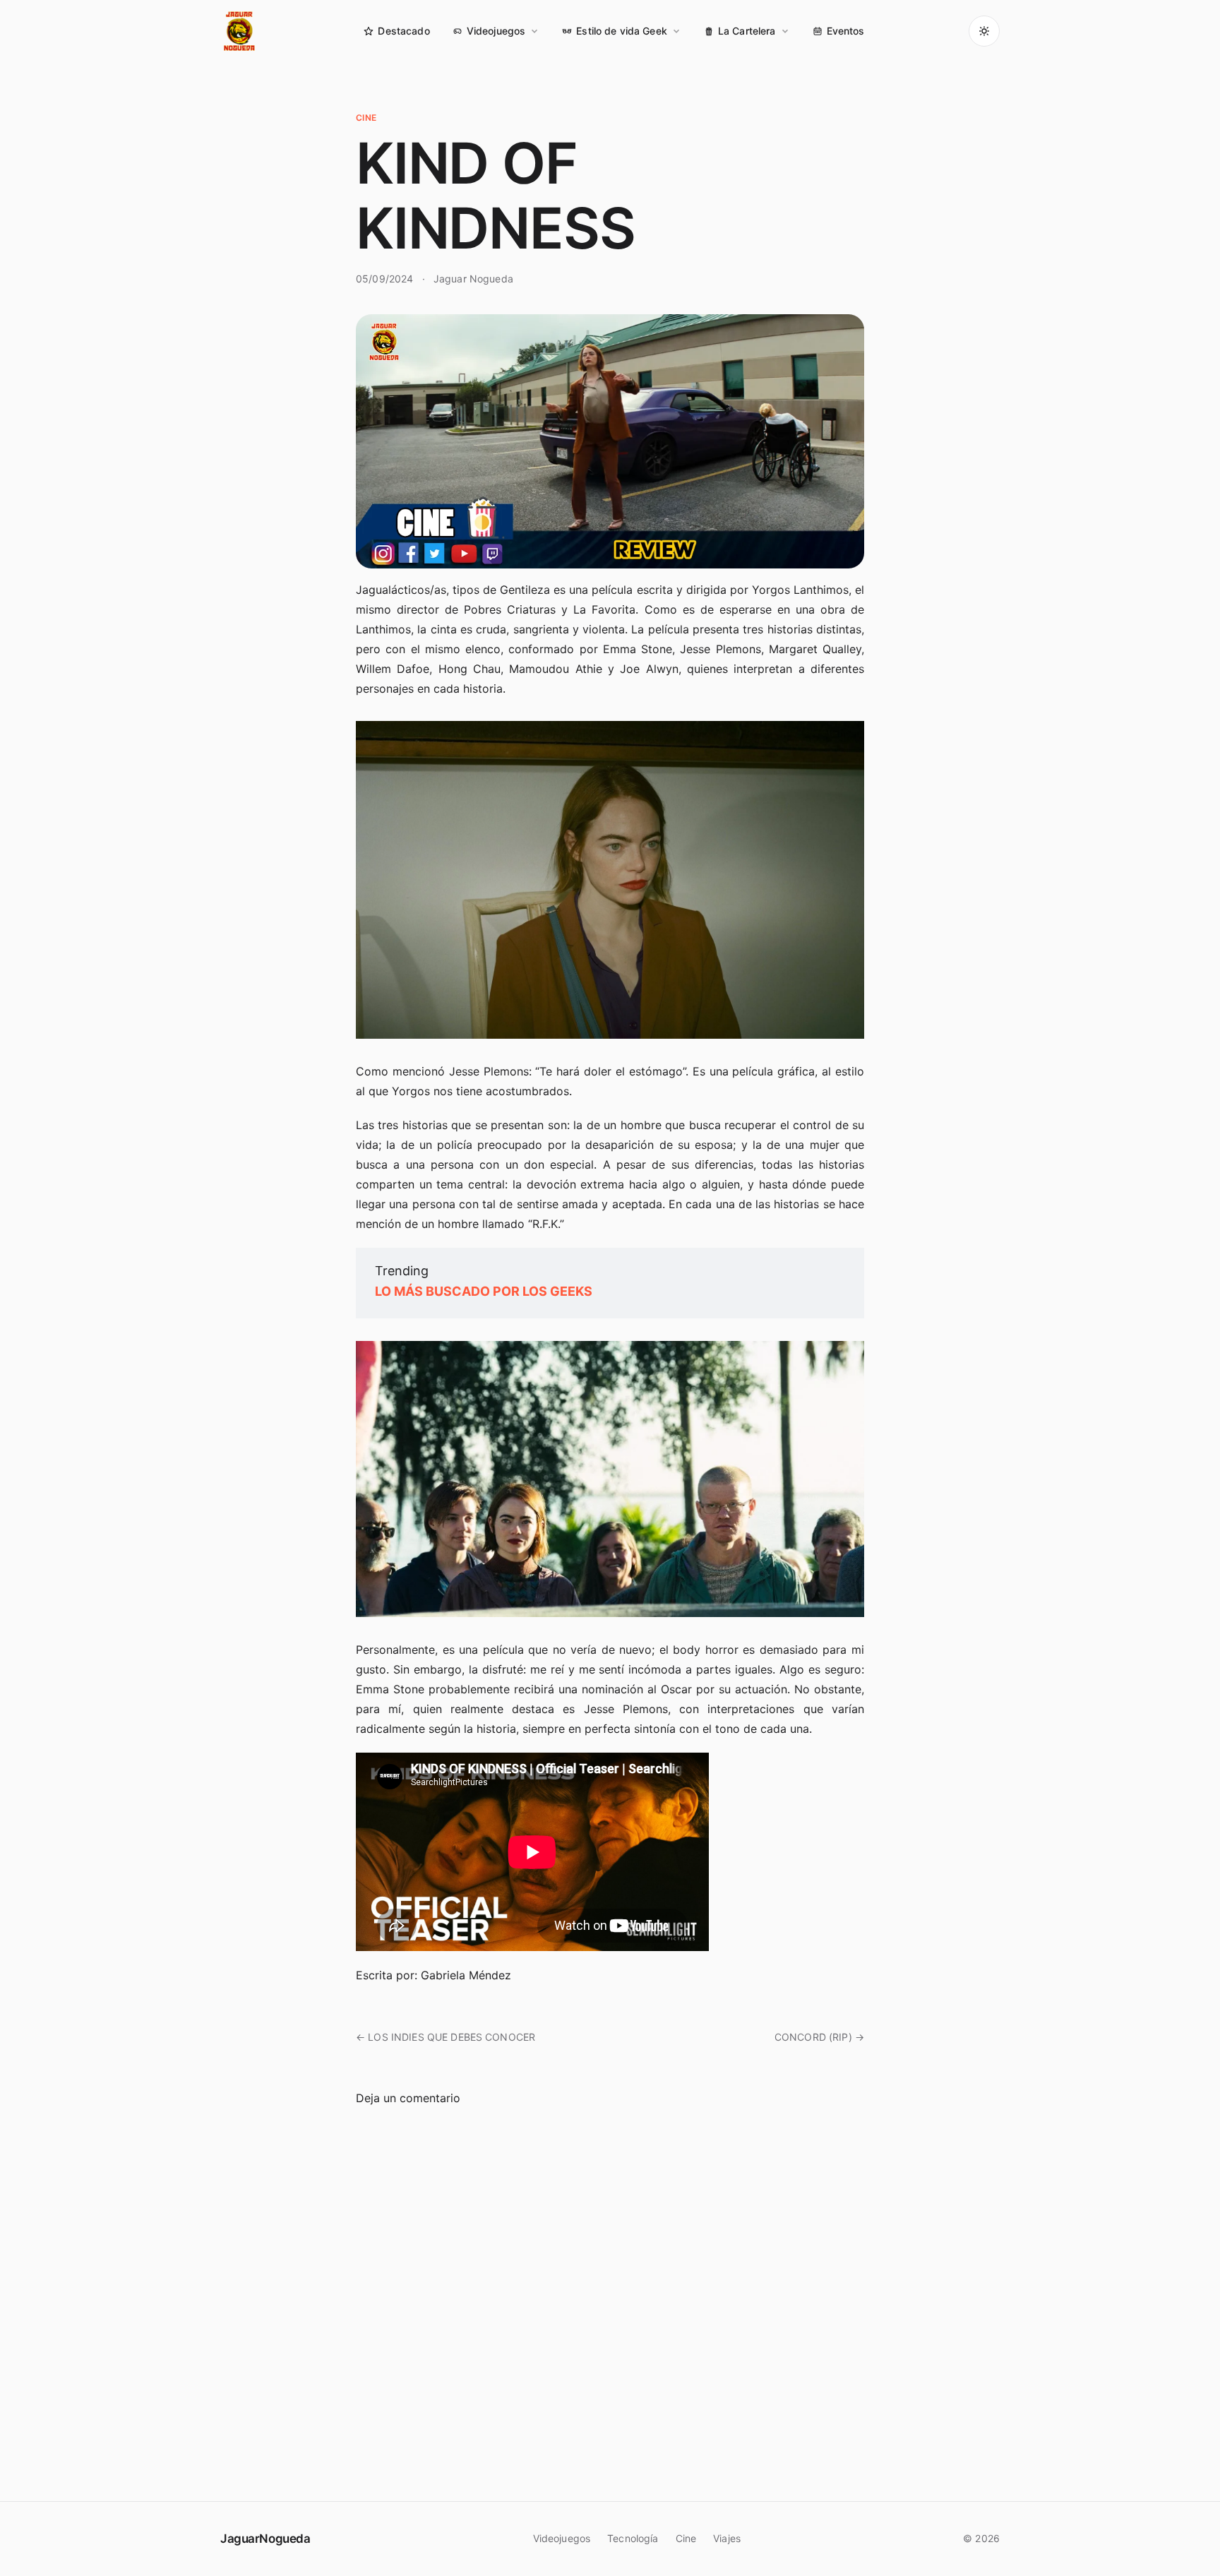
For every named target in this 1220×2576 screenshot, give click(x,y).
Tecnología (633, 2538)
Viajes (727, 2538)
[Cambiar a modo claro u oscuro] (984, 31)
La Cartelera (747, 31)
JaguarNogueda (265, 2539)
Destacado (403, 31)
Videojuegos (496, 31)
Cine (686, 2538)
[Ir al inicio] (240, 31)
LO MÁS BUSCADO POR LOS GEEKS (484, 1291)
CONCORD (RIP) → (819, 2037)
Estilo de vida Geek (622, 31)
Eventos (846, 31)
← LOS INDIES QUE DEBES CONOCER (445, 2037)
